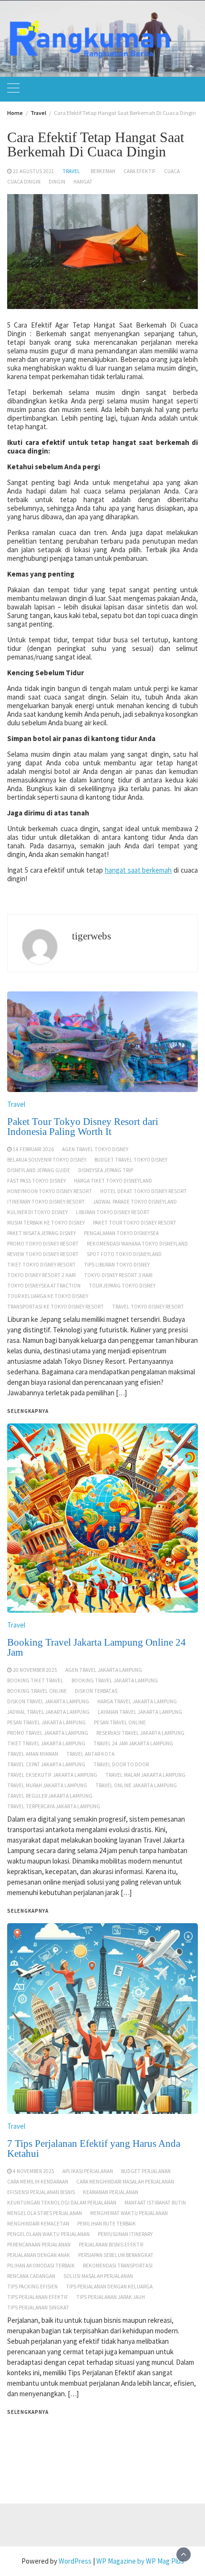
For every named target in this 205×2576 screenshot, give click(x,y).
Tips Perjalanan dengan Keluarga (109, 2287)
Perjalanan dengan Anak (39, 2255)
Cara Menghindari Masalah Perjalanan (125, 2182)
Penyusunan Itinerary (125, 2234)
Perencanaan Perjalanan (39, 2245)
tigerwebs (92, 936)
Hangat (83, 182)
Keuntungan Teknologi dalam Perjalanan (62, 2203)
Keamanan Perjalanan (111, 2192)
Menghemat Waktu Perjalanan (129, 2213)
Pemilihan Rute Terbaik (107, 2224)
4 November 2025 (34, 2171)
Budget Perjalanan (146, 2171)
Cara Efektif (140, 171)
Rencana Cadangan (31, 2276)
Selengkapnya (28, 2412)
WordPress (75, 2561)
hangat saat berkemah (138, 870)
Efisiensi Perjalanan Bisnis (41, 2192)
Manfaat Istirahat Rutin (155, 2203)
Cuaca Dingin (24, 182)
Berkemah (103, 171)
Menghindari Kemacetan (38, 2224)
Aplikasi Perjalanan (88, 2171)
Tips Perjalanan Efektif (38, 2297)
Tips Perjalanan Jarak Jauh (111, 2297)
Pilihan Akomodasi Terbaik (41, 2266)
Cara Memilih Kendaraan (38, 2182)
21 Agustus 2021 (34, 171)
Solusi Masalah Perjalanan (98, 2276)
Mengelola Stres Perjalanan (45, 2213)
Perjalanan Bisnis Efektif (111, 2245)
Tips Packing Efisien (32, 2287)
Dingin (57, 182)
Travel (71, 171)
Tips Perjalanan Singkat (38, 2308)
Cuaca (172, 171)
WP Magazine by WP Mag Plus (140, 2561)
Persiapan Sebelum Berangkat (116, 2255)
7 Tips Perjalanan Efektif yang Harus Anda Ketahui (94, 2148)
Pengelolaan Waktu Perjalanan (48, 2234)
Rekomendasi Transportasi (118, 2266)
